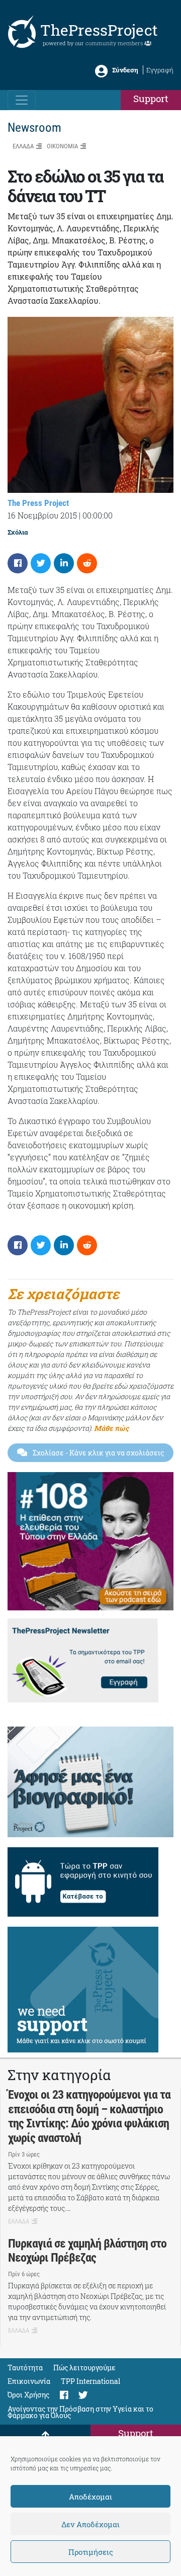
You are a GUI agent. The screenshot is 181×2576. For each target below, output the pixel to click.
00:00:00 (98, 515)
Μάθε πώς (111, 1428)
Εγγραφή (160, 70)
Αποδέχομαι (90, 2497)
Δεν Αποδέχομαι (90, 2524)
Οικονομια (62, 146)
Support (151, 98)
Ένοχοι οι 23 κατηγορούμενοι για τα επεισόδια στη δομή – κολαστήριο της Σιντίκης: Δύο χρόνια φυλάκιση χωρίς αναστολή (89, 2116)
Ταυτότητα (25, 2368)
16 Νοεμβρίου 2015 (42, 515)
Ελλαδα (23, 146)
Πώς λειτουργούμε (84, 2368)
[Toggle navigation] (22, 100)
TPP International (90, 2381)
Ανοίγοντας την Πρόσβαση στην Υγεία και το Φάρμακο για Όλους (80, 2412)
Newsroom (34, 127)
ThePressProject (99, 30)
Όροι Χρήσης (28, 2395)
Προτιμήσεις (91, 2552)
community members (115, 43)
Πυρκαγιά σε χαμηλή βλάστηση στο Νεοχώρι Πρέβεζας (87, 2251)
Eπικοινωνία (29, 2381)
